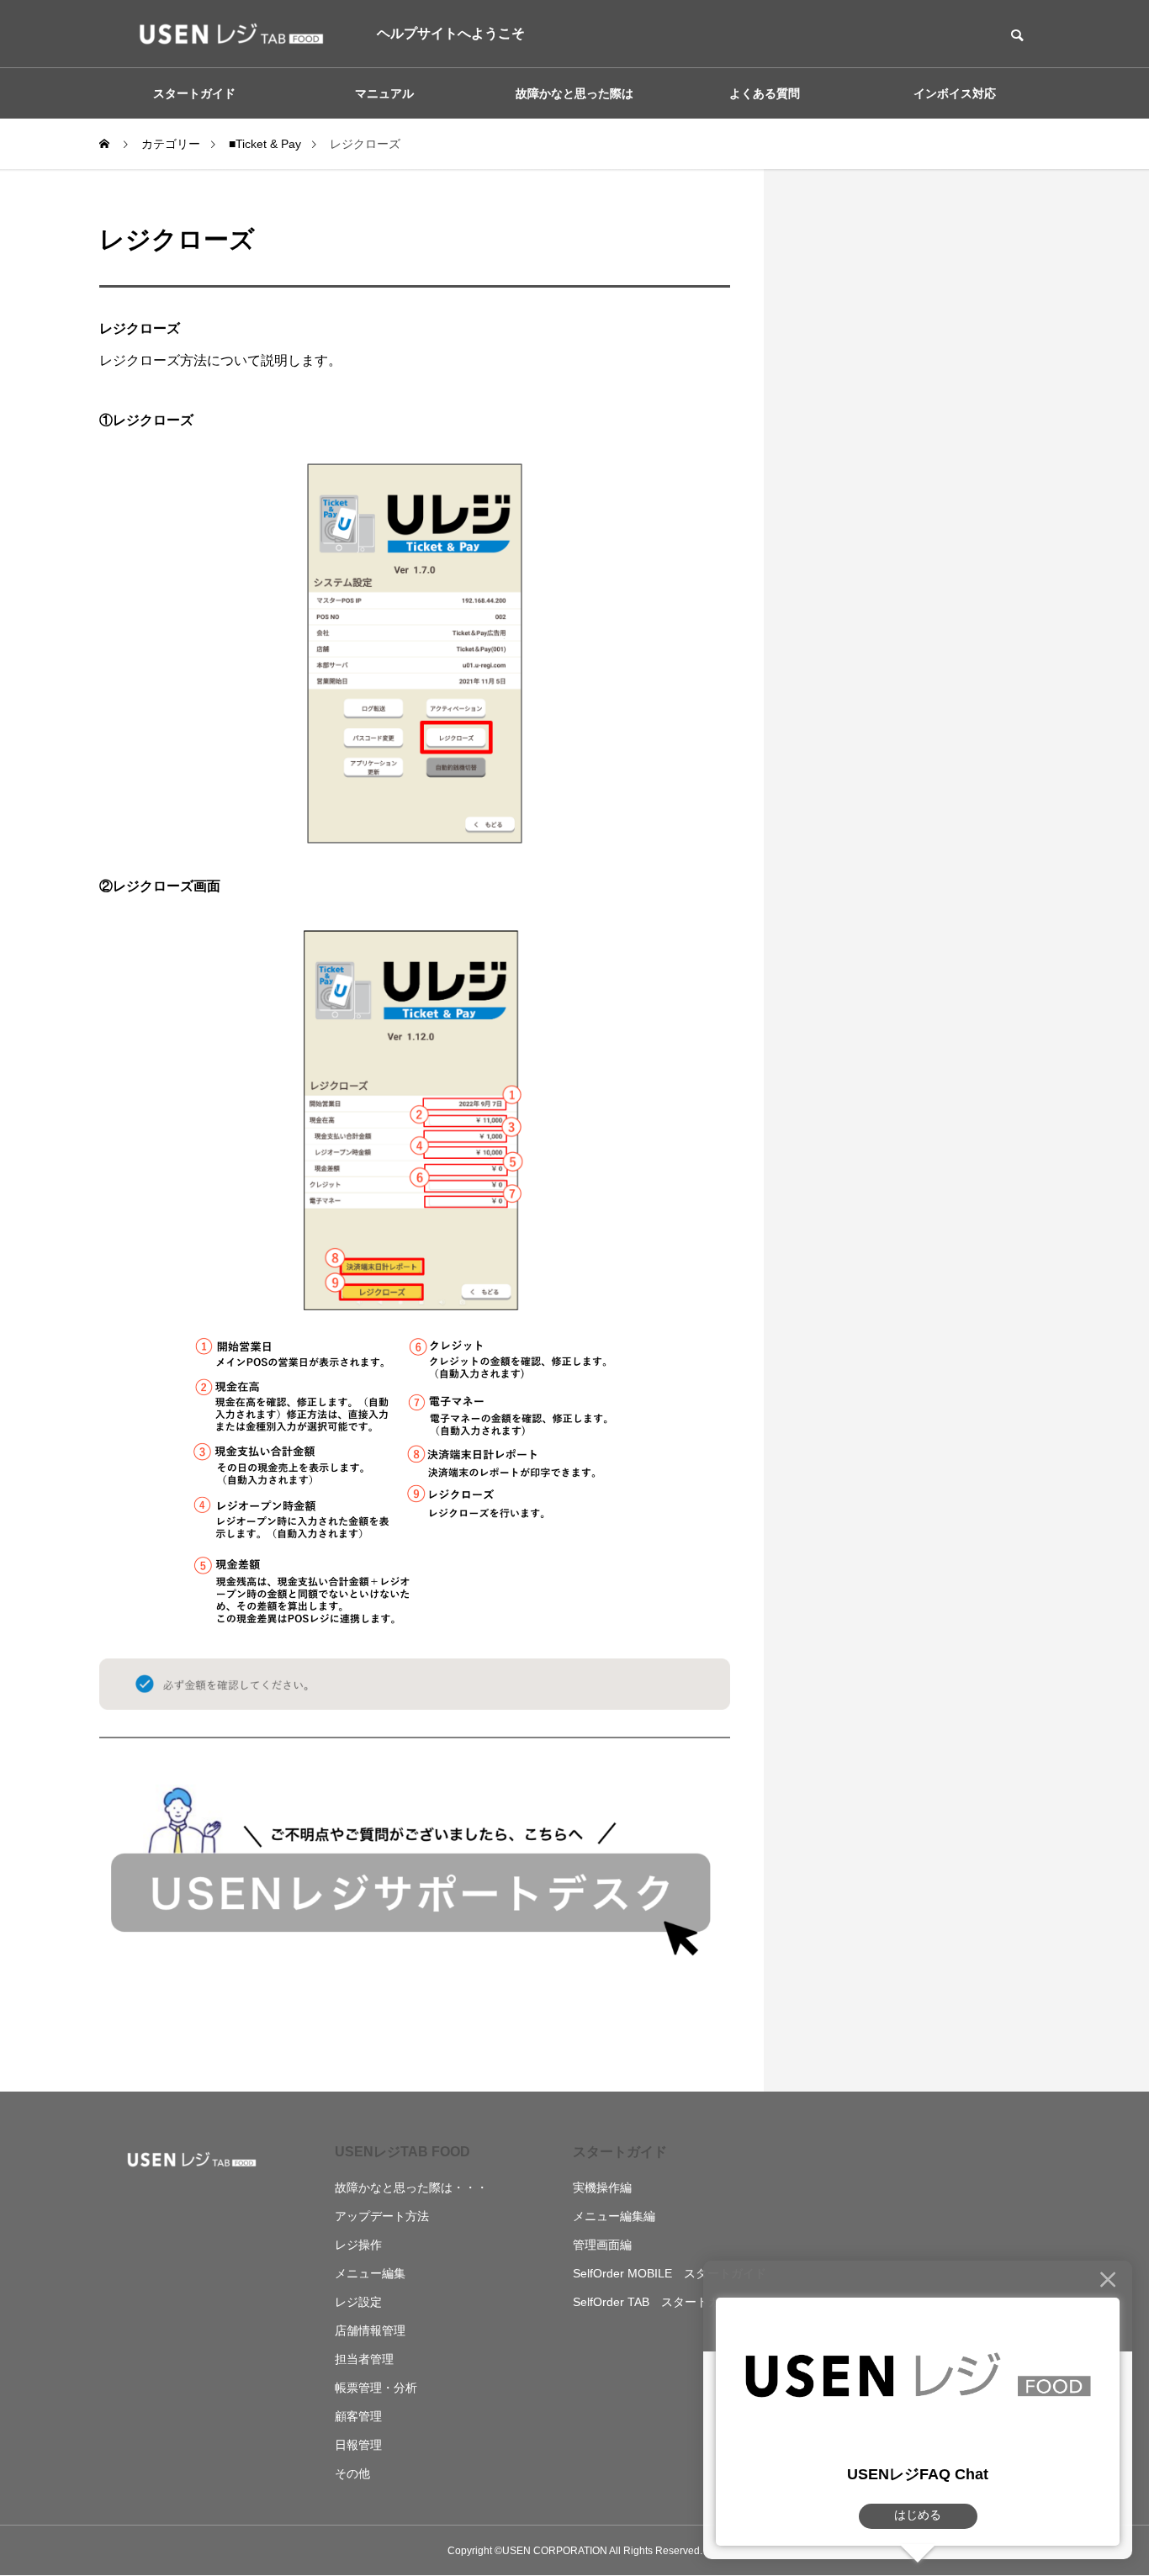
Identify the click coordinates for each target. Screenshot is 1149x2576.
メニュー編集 (370, 2273)
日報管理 (358, 2445)
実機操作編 (602, 2187)
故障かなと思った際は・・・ (411, 2187)
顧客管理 (358, 2416)
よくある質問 (765, 93)
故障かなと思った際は (574, 93)
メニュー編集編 (614, 2216)
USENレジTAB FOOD (402, 2152)
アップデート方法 (382, 2216)
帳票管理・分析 (376, 2388)
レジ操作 (358, 2245)
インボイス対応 (955, 93)
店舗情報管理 (370, 2330)
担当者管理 (364, 2359)
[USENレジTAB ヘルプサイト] (225, 34)
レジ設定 (358, 2302)
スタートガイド (620, 2152)
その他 (352, 2473)
